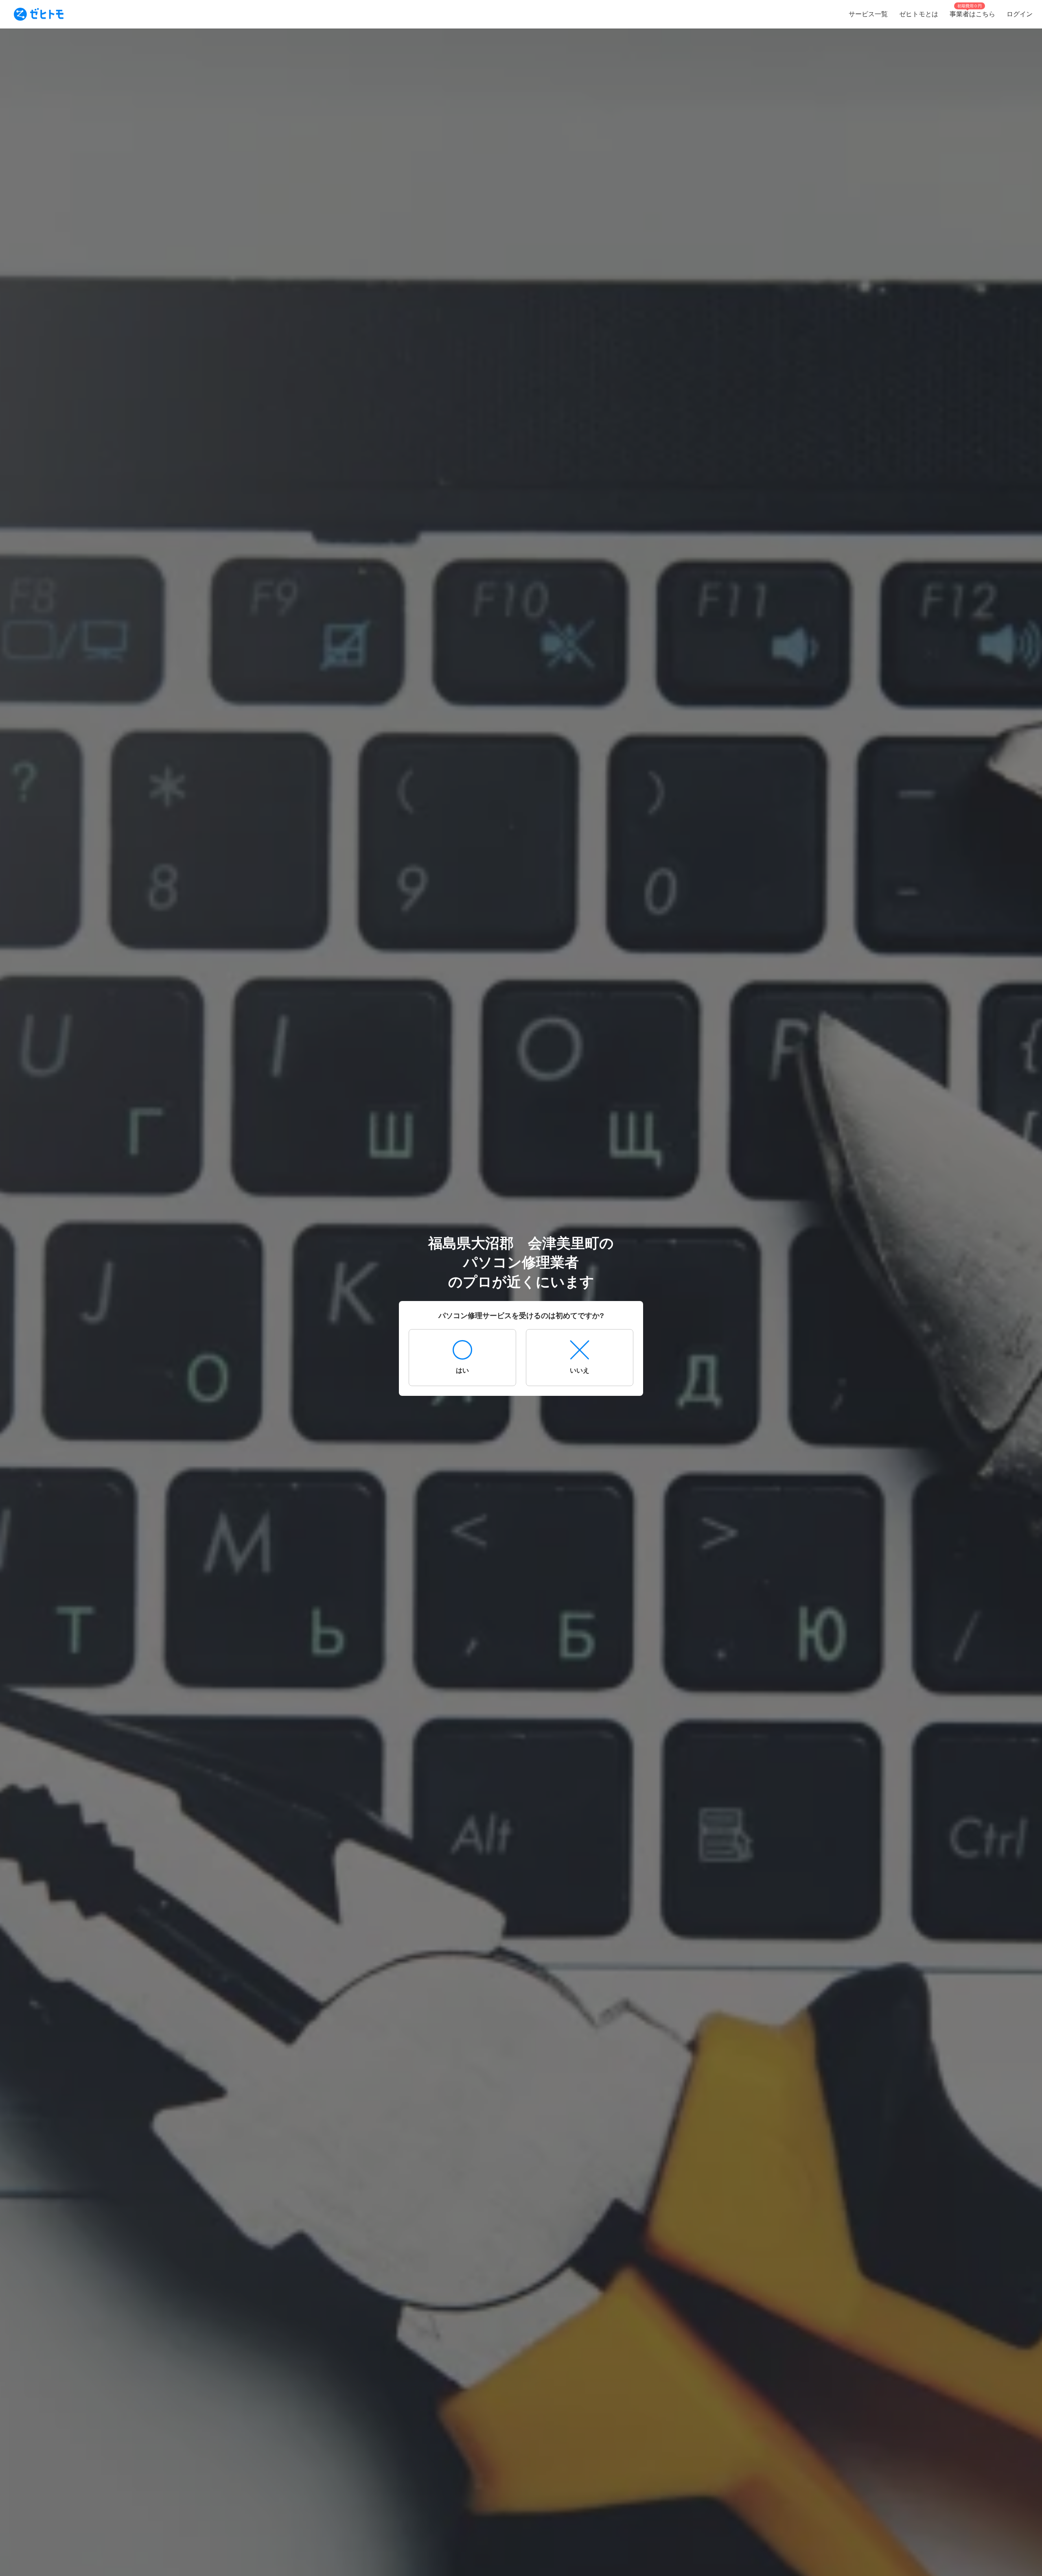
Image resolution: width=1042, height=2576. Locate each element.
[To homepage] (39, 14)
